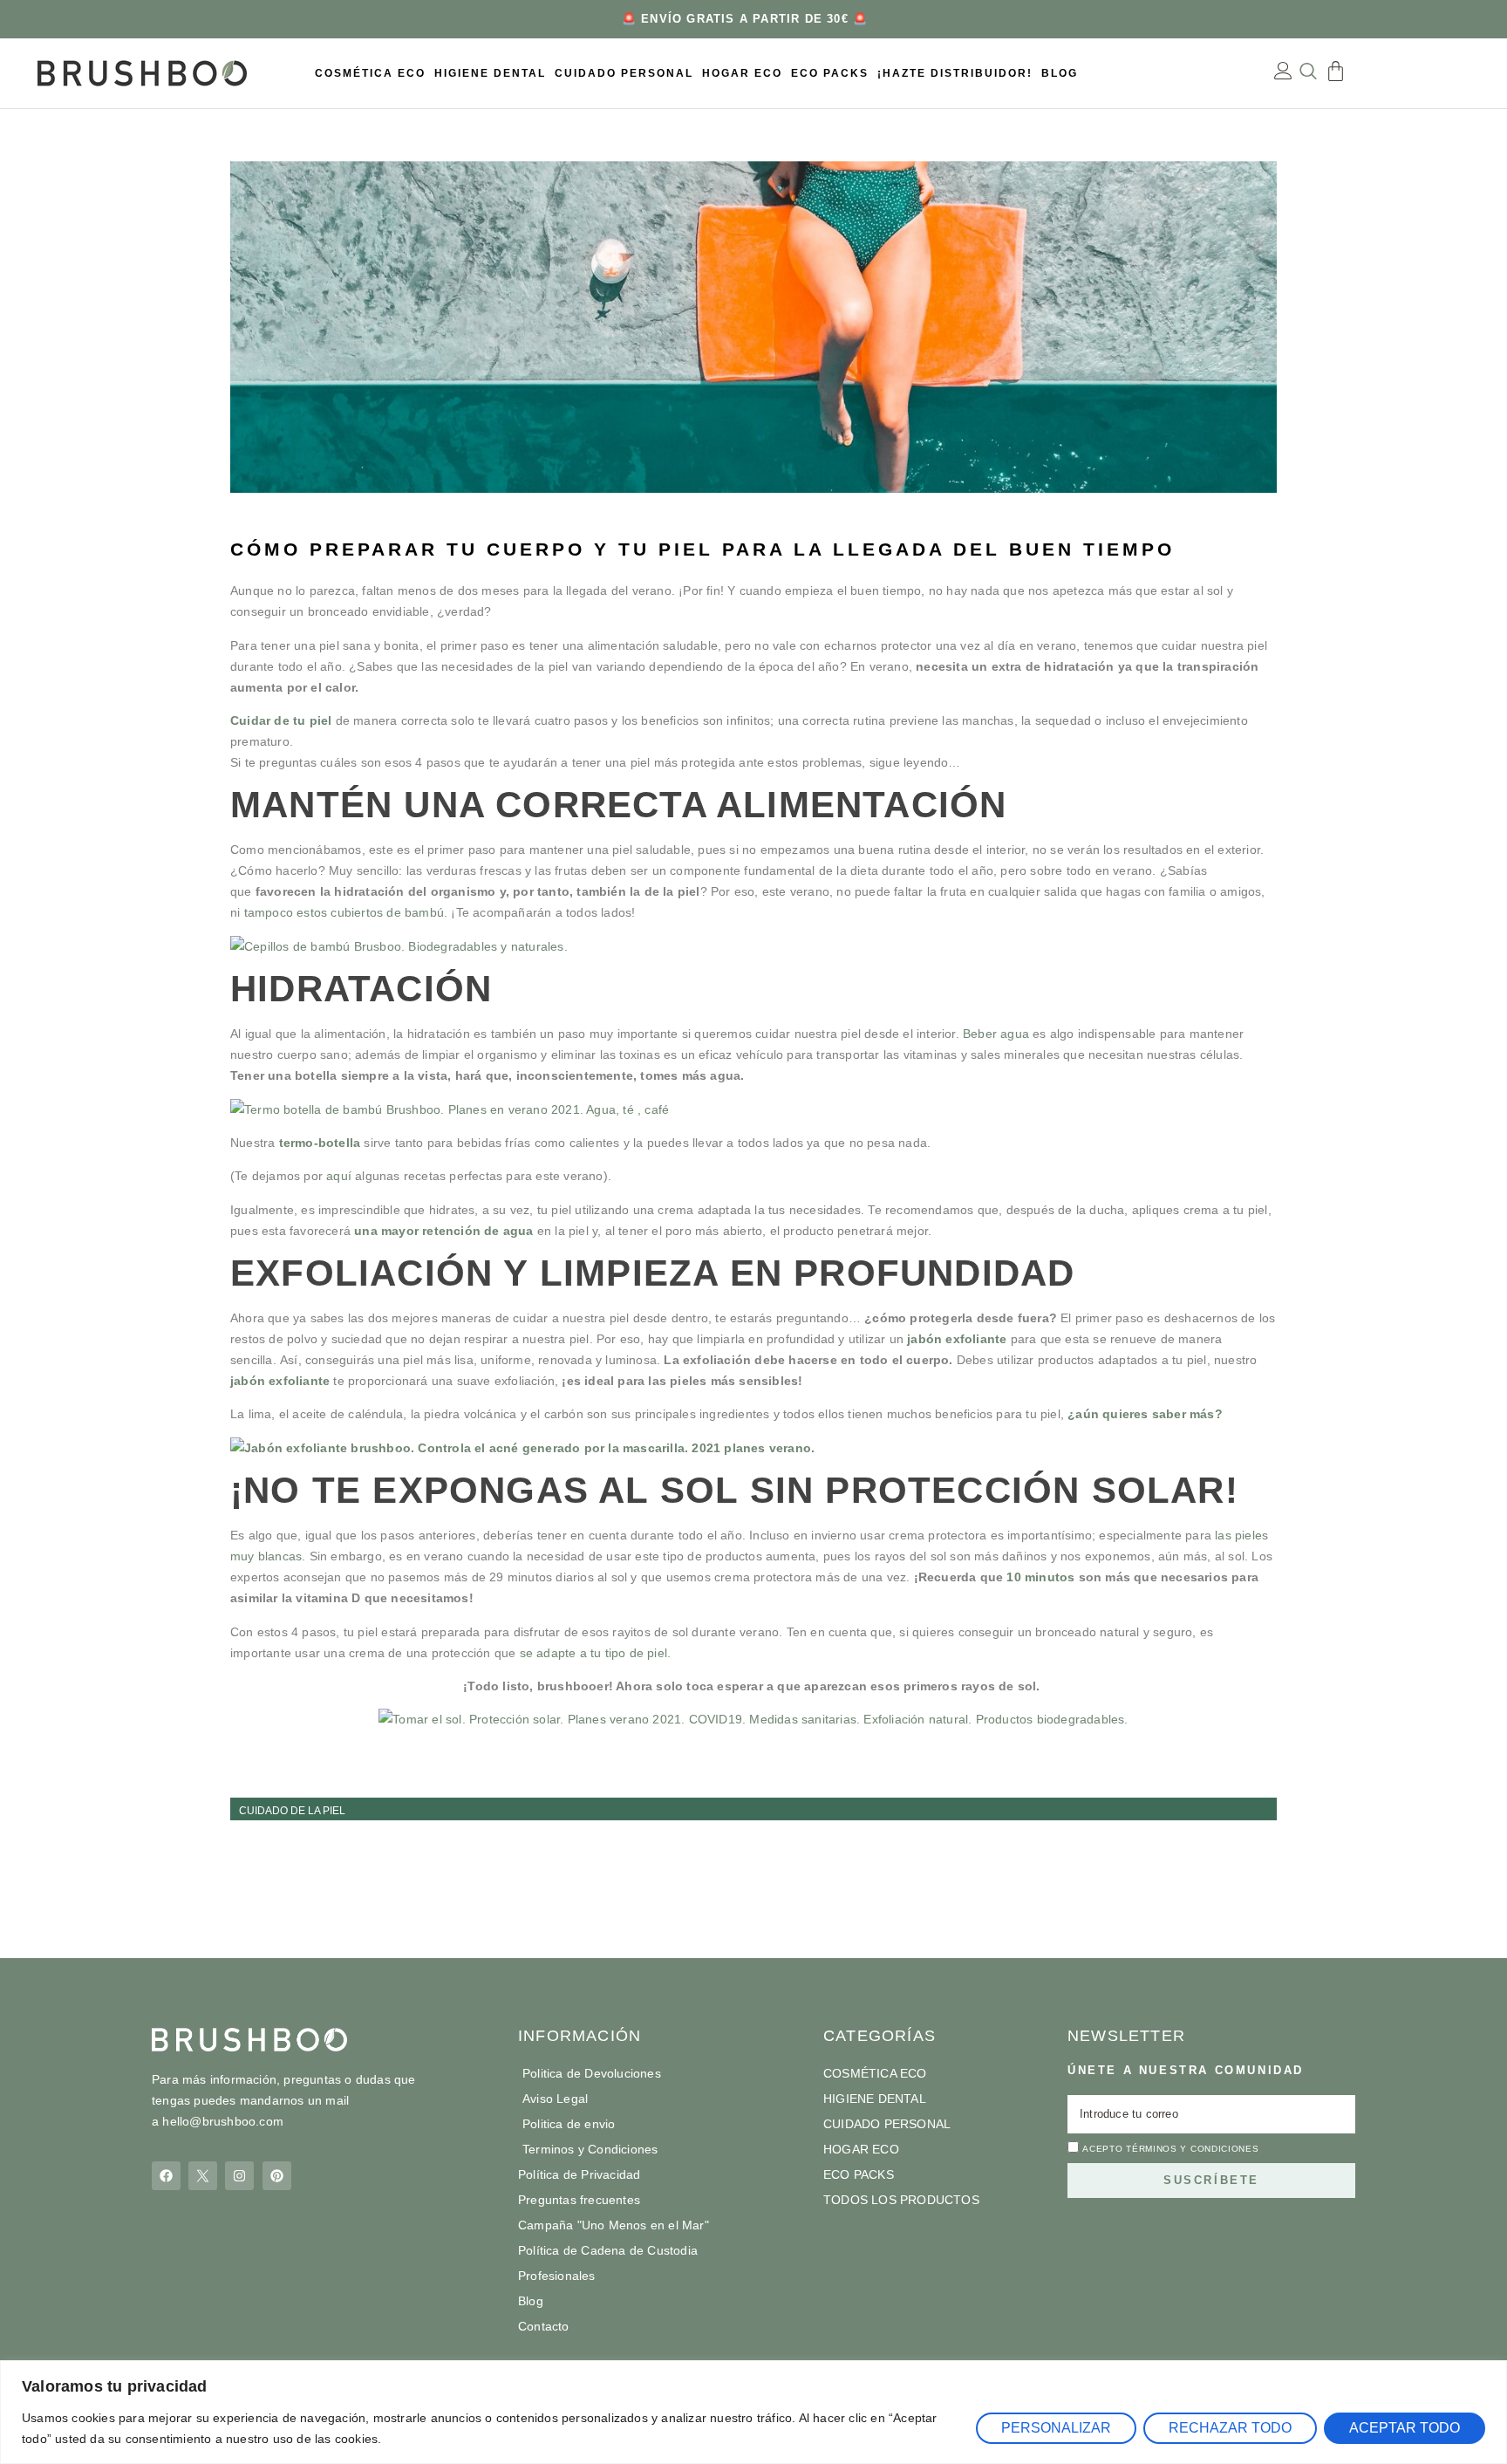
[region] (753, 2412)
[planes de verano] (753, 1719)
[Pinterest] (277, 2176)
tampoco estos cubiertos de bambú (344, 912)
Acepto (1170, 2149)
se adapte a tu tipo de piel (593, 1653)
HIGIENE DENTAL (490, 73)
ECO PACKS (830, 73)
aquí (339, 1176)
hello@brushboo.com (223, 2121)
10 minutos (1042, 1577)
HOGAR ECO (742, 73)
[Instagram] (239, 2176)
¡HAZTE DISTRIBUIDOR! (955, 73)
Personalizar (1056, 2428)
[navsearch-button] (1308, 73)
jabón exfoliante (280, 1381)
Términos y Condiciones (1192, 2149)
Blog (1060, 73)
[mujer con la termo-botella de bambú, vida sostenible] (753, 1109)
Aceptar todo (1405, 2428)
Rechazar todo (1230, 2428)
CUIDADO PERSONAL (624, 73)
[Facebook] (166, 2176)
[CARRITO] (1336, 71)
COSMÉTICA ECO (370, 73)
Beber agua (996, 1034)
